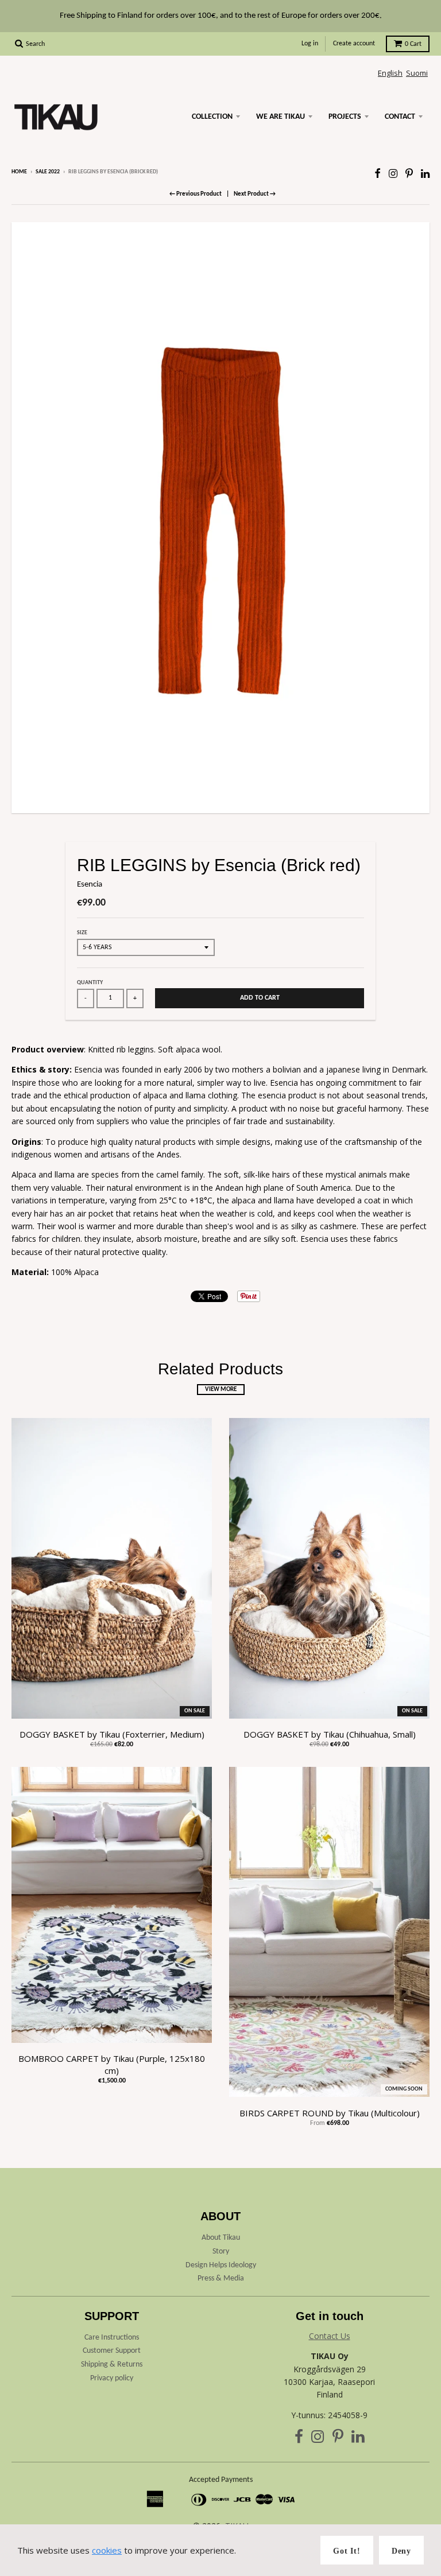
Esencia (90, 885)
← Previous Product (196, 194)
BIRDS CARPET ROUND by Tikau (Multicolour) (330, 2113)
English (390, 73)
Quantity (90, 983)
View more (221, 1390)
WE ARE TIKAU (281, 117)
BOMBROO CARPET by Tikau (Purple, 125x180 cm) (112, 2064)
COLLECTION (212, 117)
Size (82, 933)
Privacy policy (112, 2378)
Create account (354, 44)
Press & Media (221, 2278)
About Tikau (221, 2238)
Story (221, 2251)
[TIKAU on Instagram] (393, 173)
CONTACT (400, 117)
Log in (310, 44)
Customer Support (112, 2351)
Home (19, 172)
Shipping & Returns (112, 2365)
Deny (401, 2551)
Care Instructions (112, 2338)
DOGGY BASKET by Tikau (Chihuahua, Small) (330, 1734)
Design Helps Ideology (221, 2265)
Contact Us (330, 2336)
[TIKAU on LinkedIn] (425, 173)
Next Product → (255, 194)
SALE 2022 (48, 172)
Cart (413, 44)
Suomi (417, 73)
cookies (107, 2550)
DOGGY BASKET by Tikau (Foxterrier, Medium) (112, 1734)
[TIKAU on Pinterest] (409, 173)
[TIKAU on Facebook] (378, 173)
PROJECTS (345, 117)
